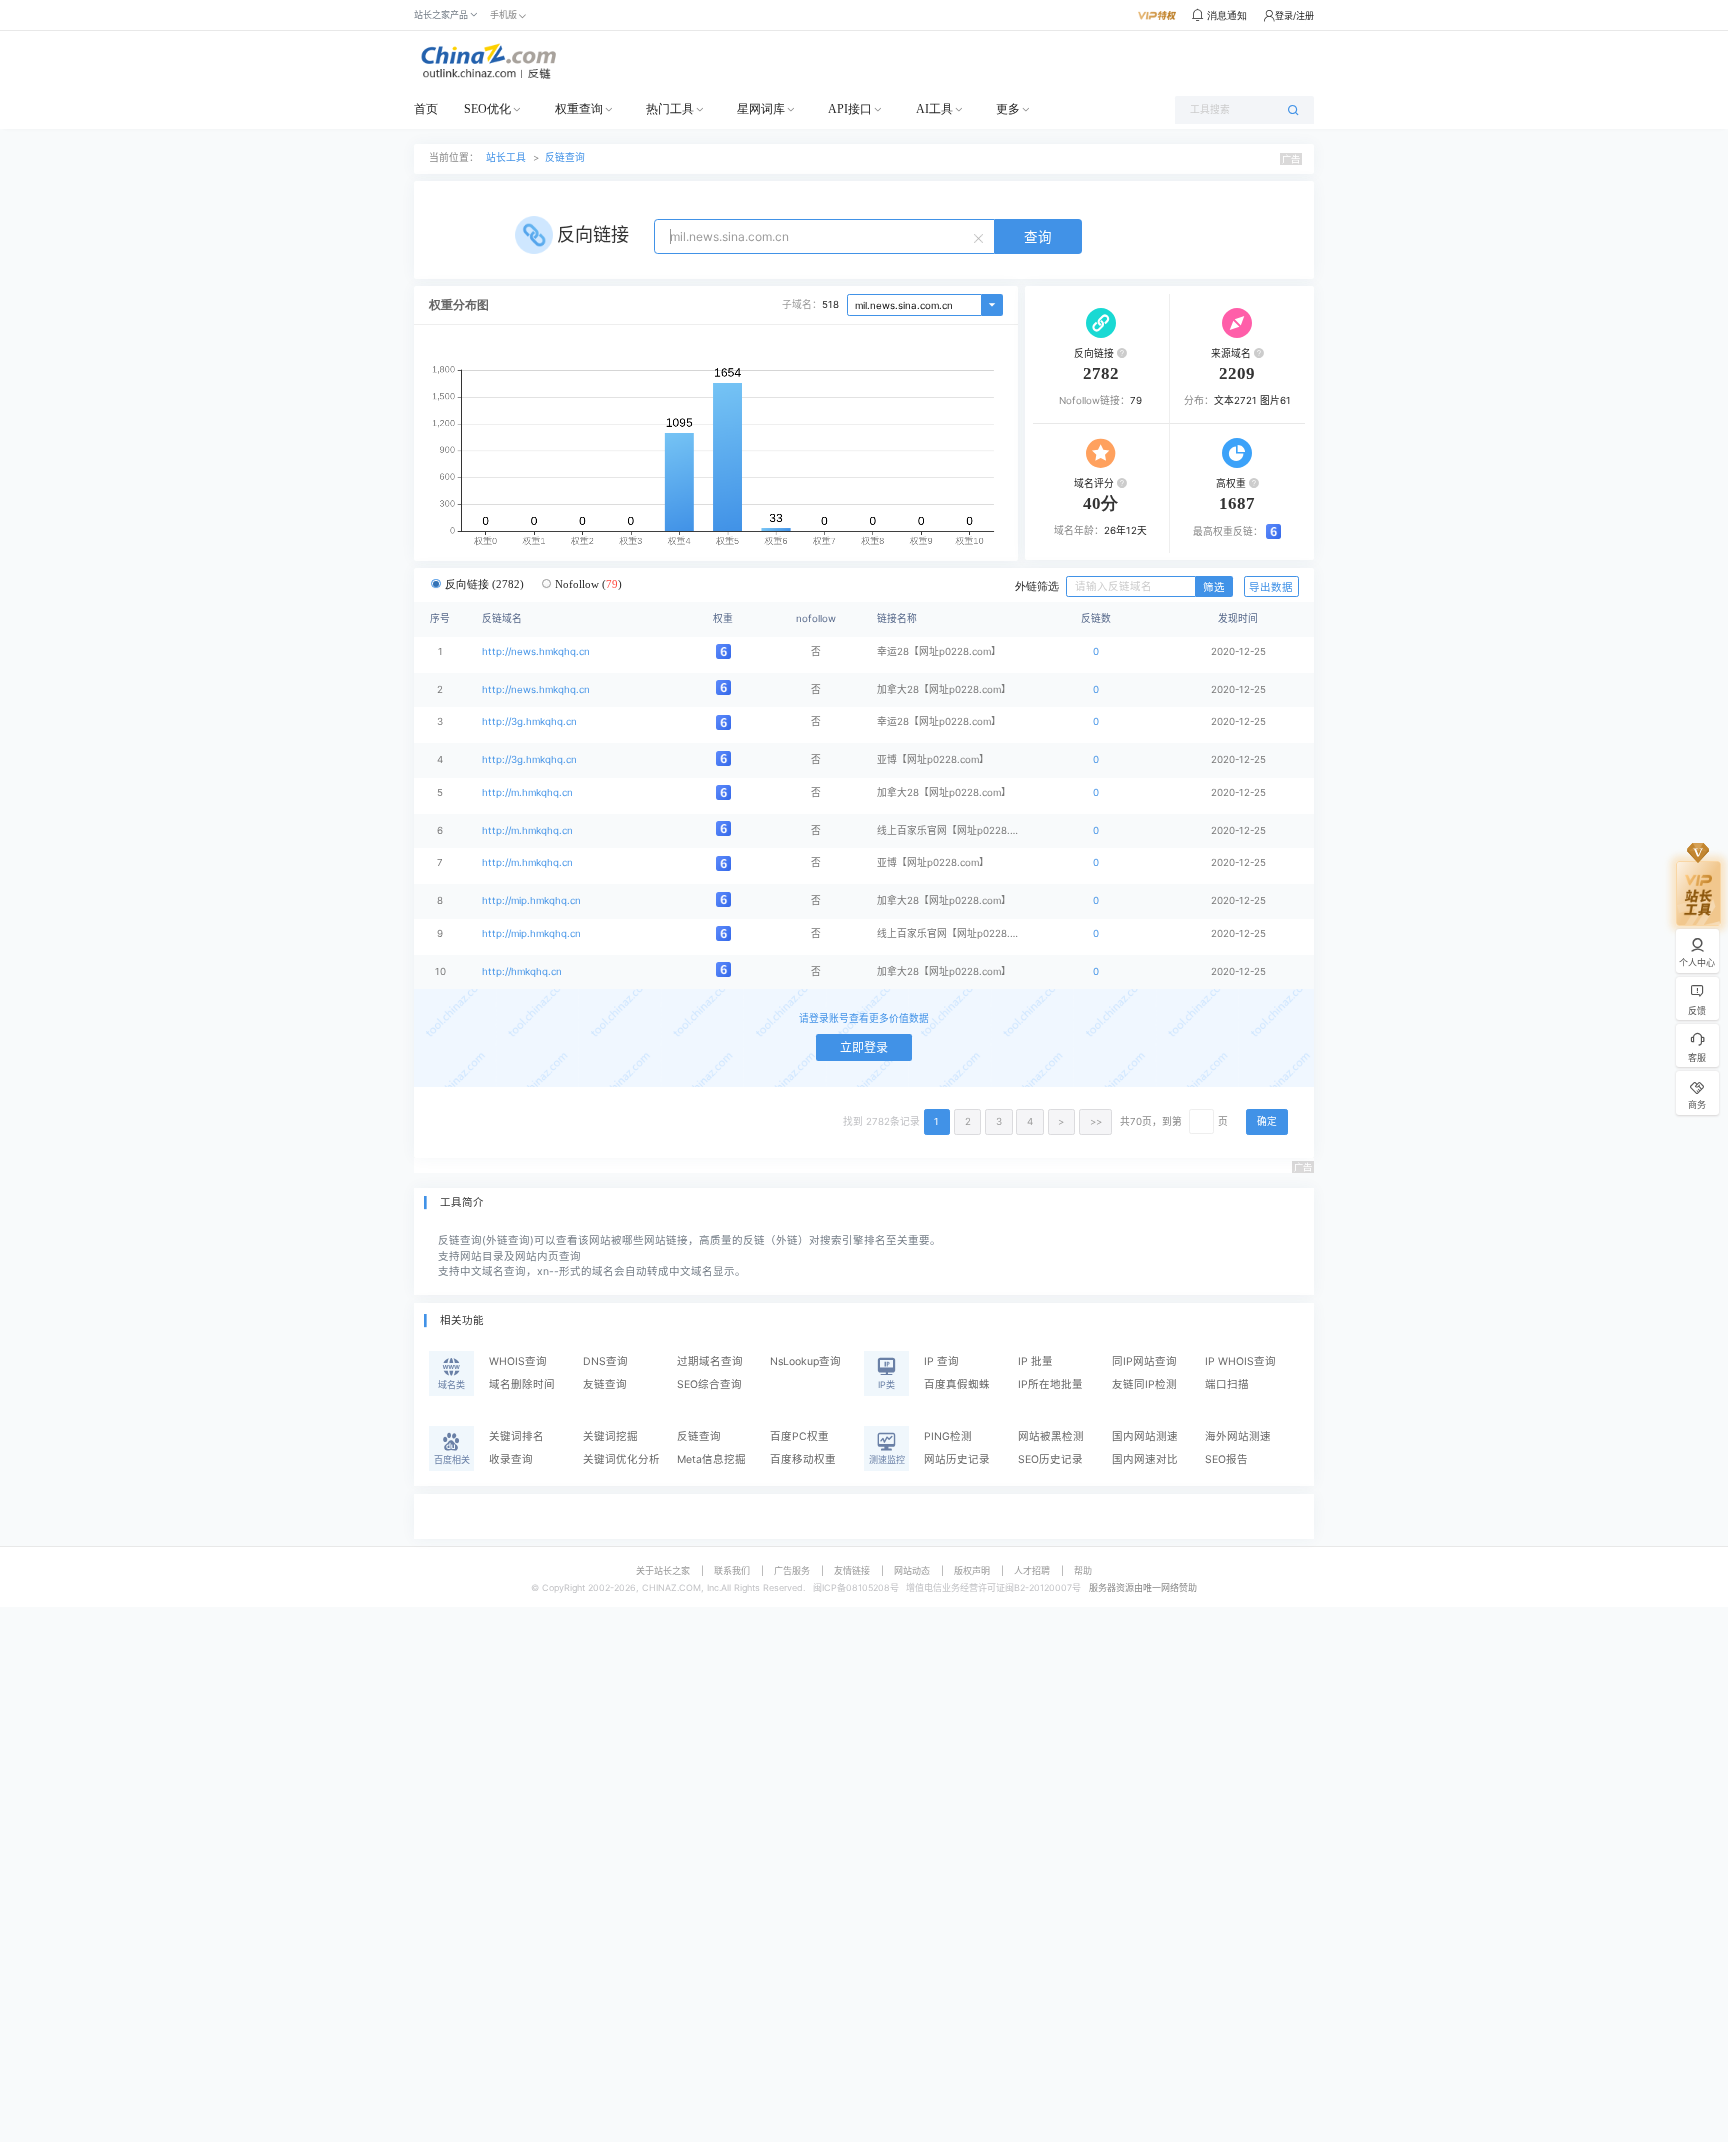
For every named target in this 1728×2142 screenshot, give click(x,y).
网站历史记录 (957, 1459)
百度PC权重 (799, 1436)
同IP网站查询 (1144, 1361)
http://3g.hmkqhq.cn (529, 721)
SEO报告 (1226, 1459)
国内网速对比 (1145, 1459)
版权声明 (972, 1570)
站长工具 (506, 157)
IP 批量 (1035, 1361)
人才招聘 (1032, 1570)
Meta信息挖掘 (711, 1459)
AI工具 (934, 109)
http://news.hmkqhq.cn (536, 651)
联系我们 (732, 1570)
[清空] (981, 237)
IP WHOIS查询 (1240, 1361)
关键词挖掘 (610, 1436)
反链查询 (565, 157)
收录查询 (511, 1459)
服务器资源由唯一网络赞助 (1143, 1587)
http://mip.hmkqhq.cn (531, 900)
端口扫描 (1227, 1384)
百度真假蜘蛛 (957, 1384)
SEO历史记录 (1050, 1459)
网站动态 (912, 1570)
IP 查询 (941, 1361)
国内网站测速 (1145, 1436)
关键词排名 (516, 1436)
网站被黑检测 (1051, 1436)
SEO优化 (487, 109)
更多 (1008, 109)
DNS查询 (605, 1361)
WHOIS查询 (518, 1361)
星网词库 (761, 109)
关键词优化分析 (621, 1459)
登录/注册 (1294, 15)
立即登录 (864, 1047)
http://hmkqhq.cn (522, 971)
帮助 (1083, 1570)
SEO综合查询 (709, 1384)
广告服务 (792, 1570)
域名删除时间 (522, 1384)
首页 (426, 109)
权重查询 (579, 109)
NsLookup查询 (805, 1361)
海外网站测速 (1238, 1436)
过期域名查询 (710, 1361)
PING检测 (948, 1436)
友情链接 (852, 1570)
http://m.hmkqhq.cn (527, 792)
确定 (1267, 1121)
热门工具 (670, 109)
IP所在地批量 (1050, 1384)
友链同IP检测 (1144, 1384)
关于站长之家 (663, 1570)
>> (1096, 1121)
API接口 (850, 109)
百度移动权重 (803, 1459)
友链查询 (605, 1384)
